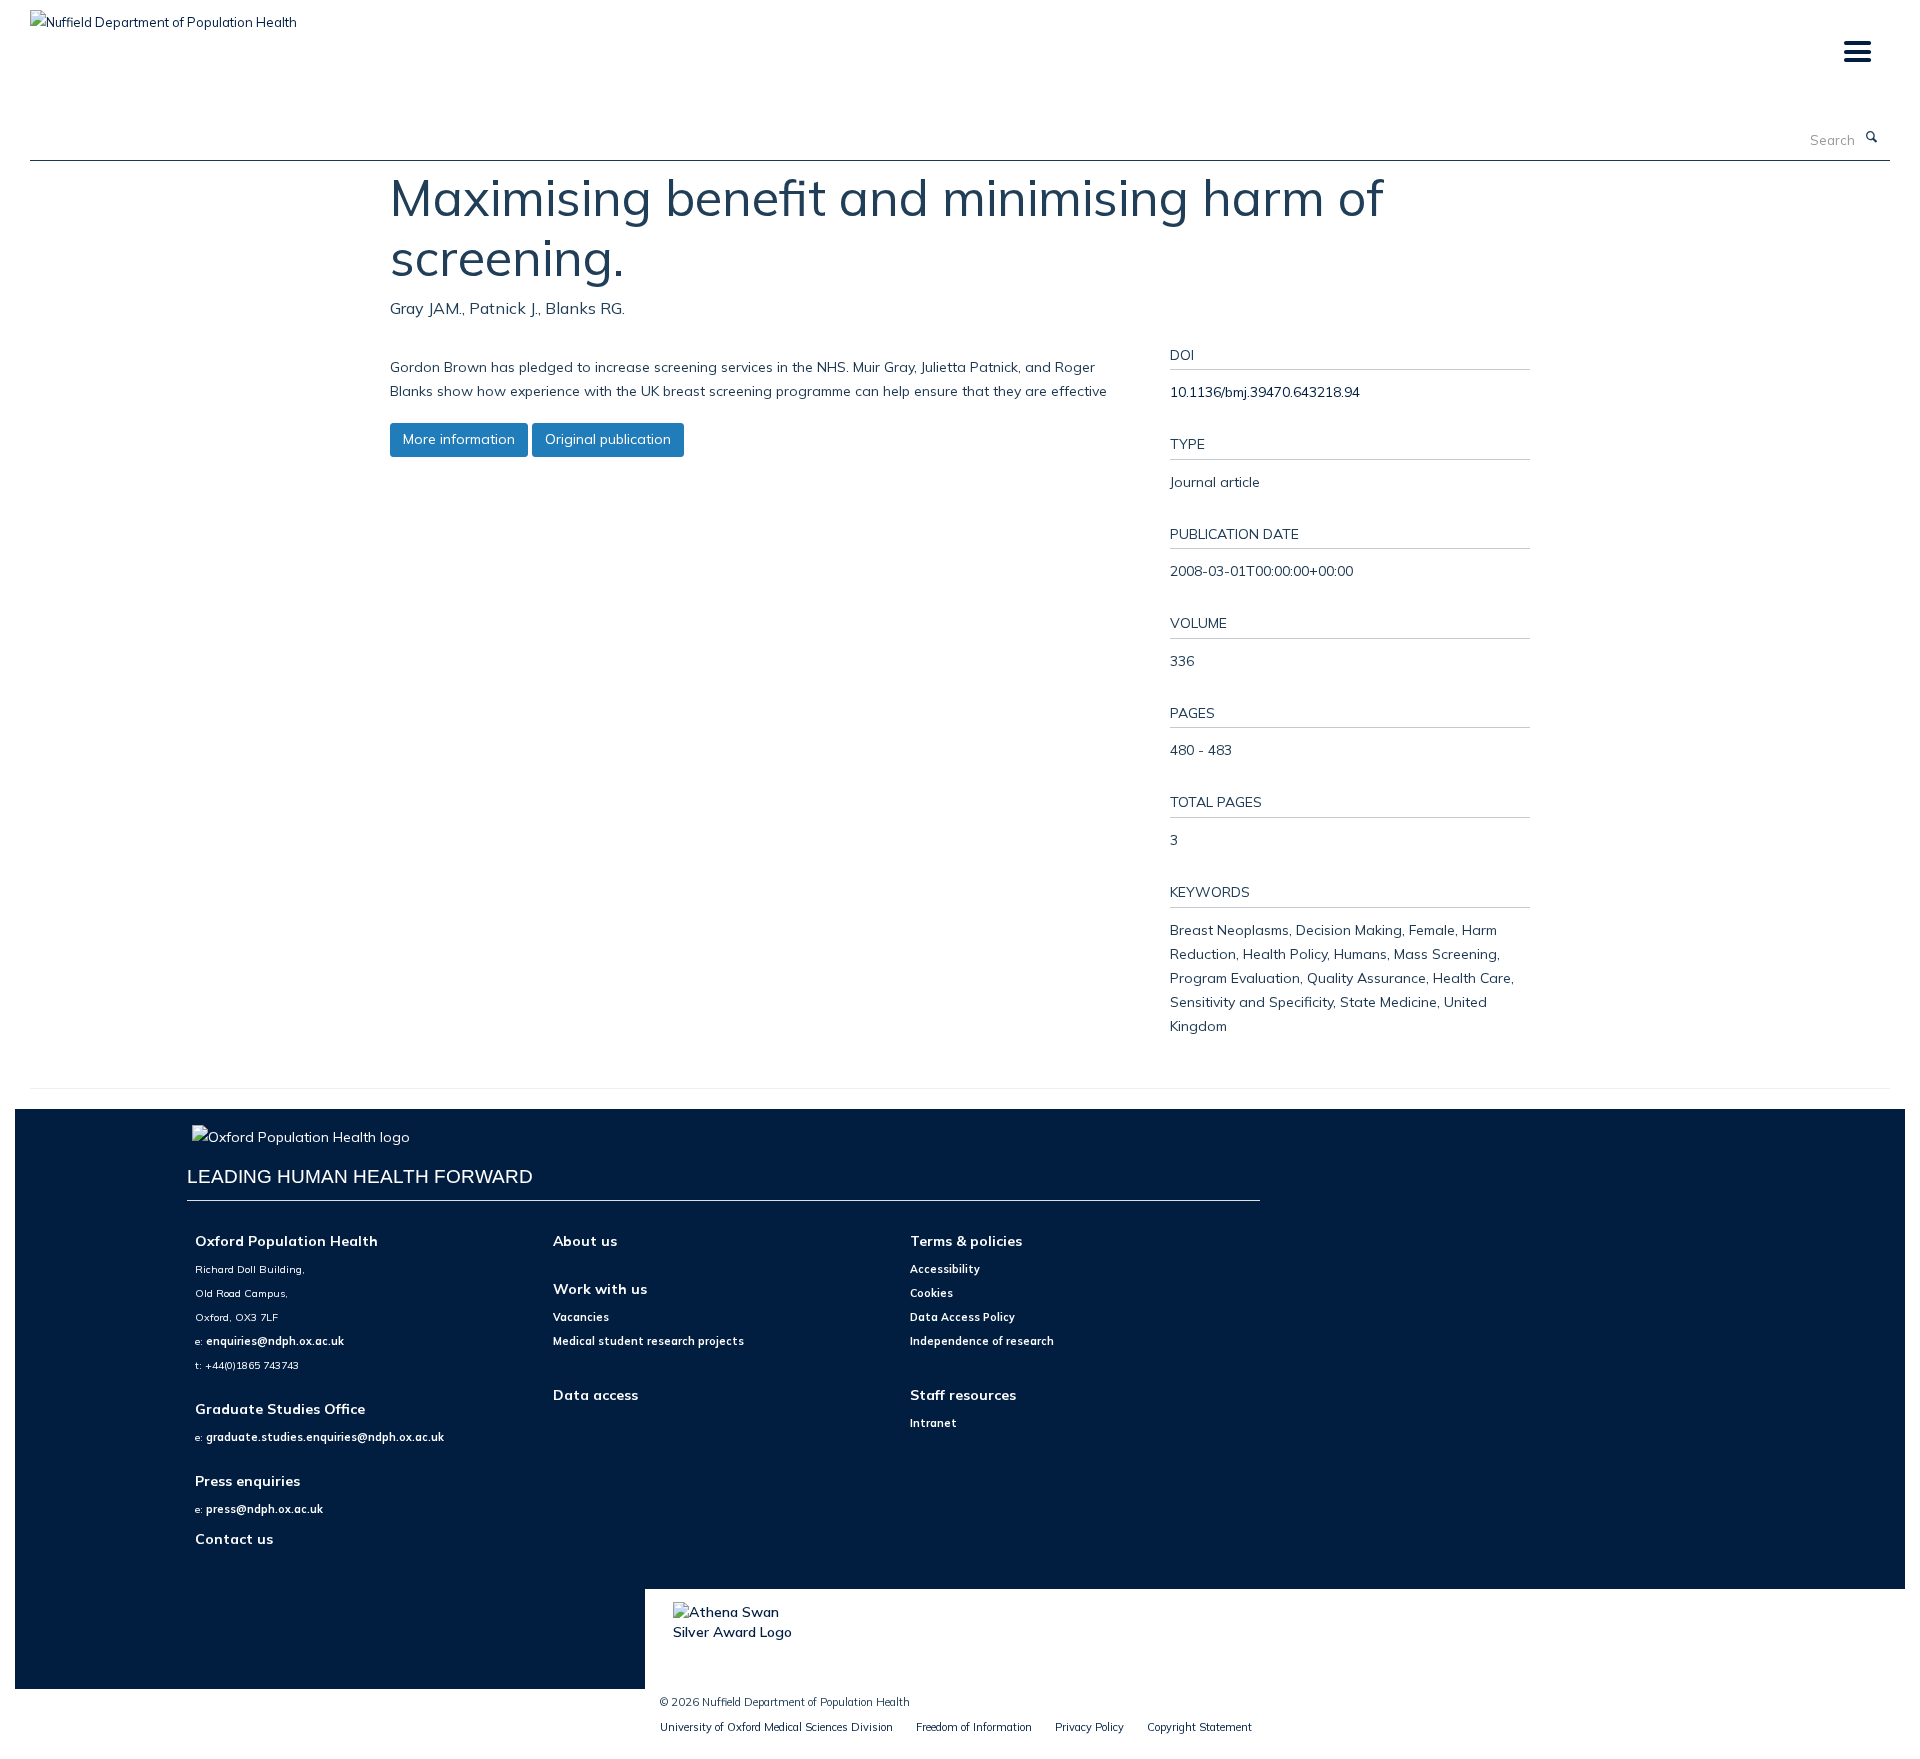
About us (585, 1240)
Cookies (931, 1293)
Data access (595, 1394)
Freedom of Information (974, 1727)
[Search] (1871, 138)
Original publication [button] (608, 439)
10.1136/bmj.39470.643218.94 (1265, 391)
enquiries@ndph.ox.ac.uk (275, 1341)
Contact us (234, 1538)
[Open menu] (1856, 52)
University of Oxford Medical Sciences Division (776, 1727)
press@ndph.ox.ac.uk (264, 1509)
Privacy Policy (1089, 1727)
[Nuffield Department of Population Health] (163, 15)
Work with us (600, 1288)
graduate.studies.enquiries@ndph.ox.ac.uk (325, 1437)
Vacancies (581, 1317)
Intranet (933, 1423)
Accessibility (945, 1269)
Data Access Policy (962, 1317)
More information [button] (459, 439)
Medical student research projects (648, 1341)
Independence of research (982, 1341)
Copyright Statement (1199, 1727)
